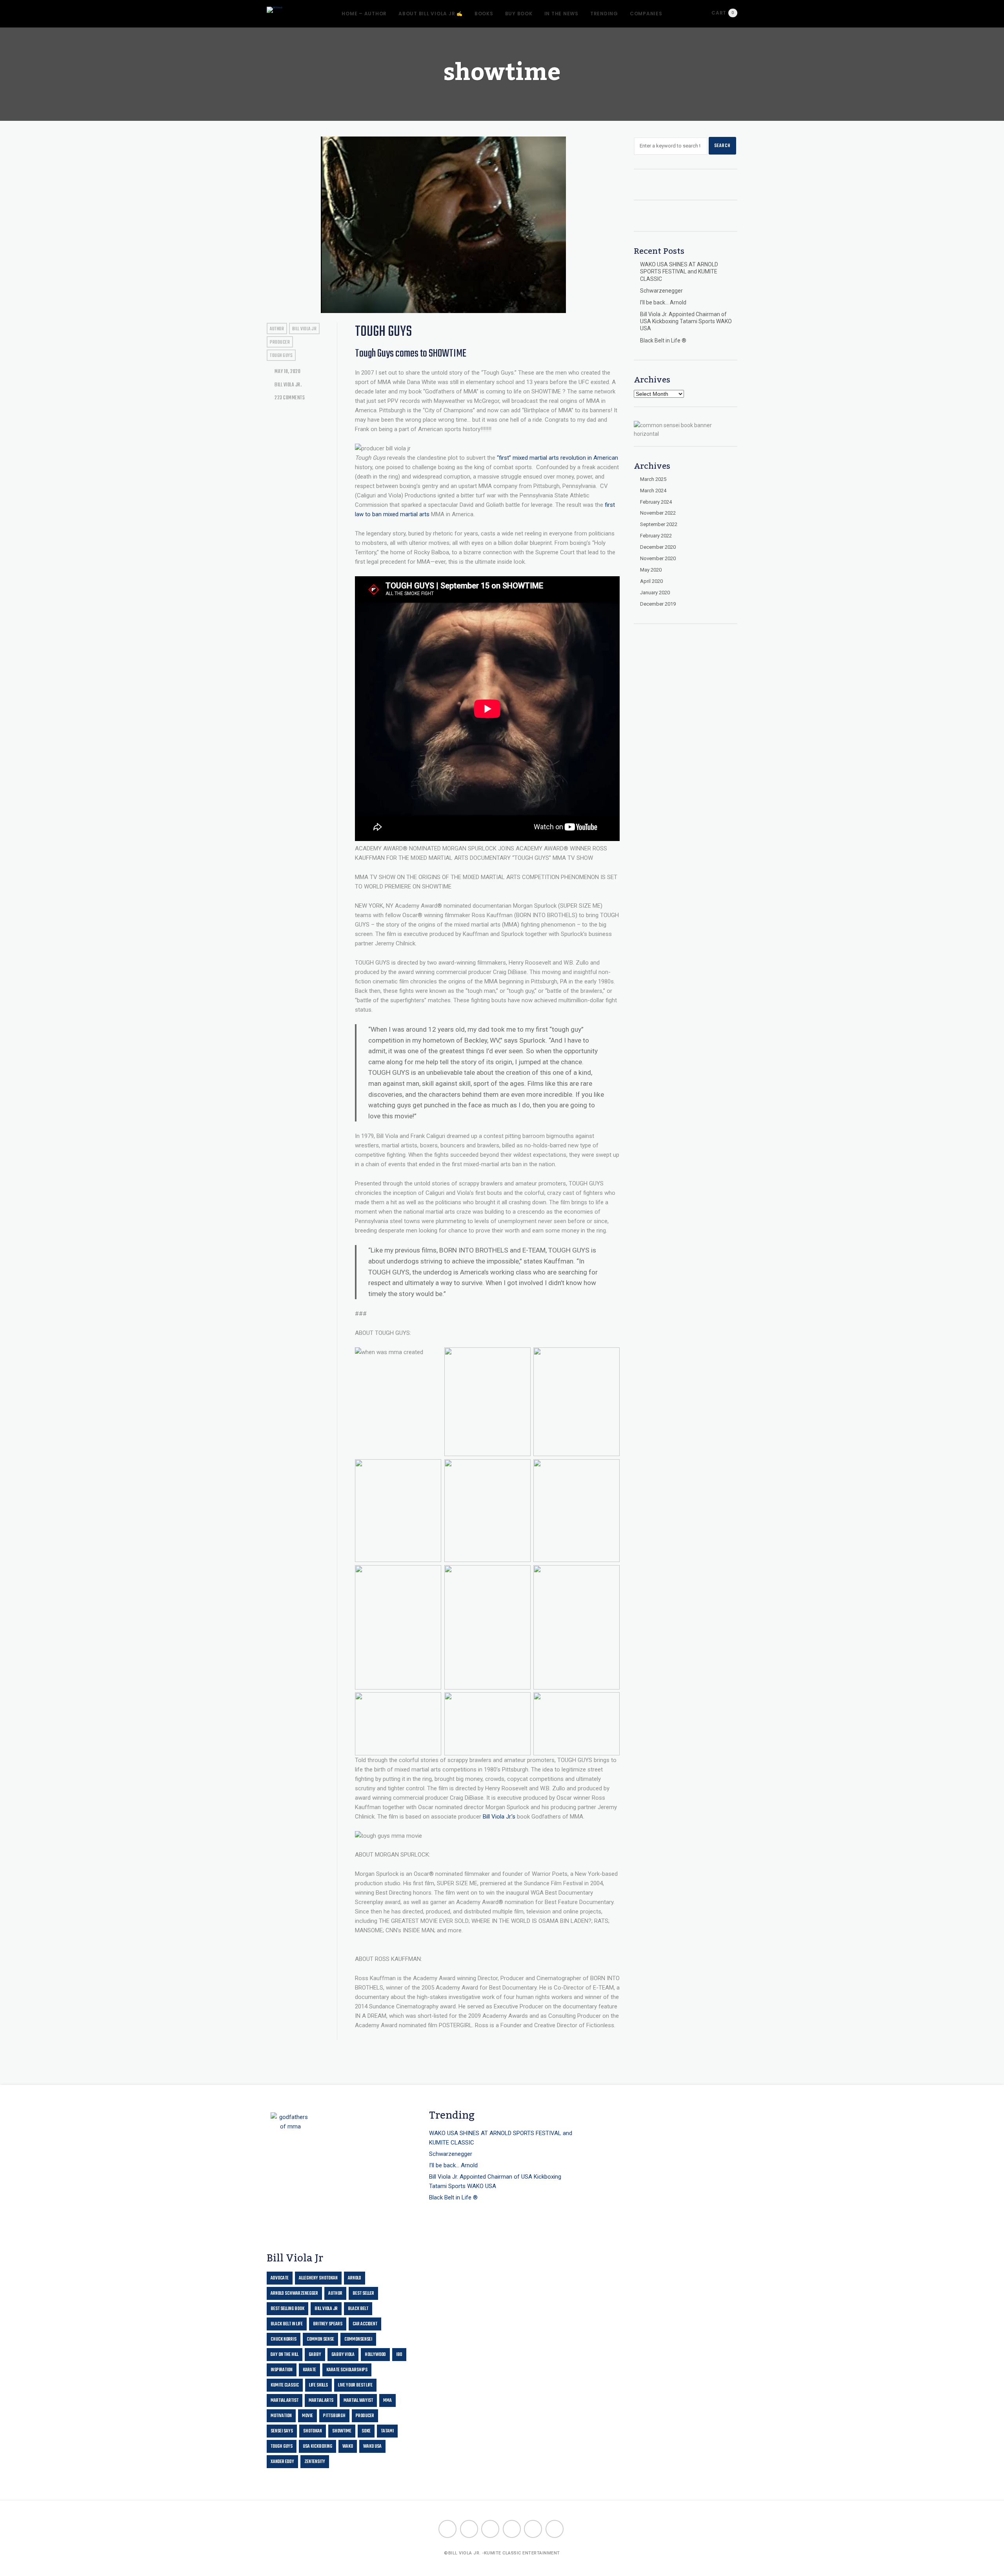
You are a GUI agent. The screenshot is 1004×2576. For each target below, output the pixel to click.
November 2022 (658, 513)
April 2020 (651, 581)
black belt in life (287, 2324)
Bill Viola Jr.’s (499, 1817)
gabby (315, 2355)
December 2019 (658, 604)
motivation (281, 2416)
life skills (318, 2385)
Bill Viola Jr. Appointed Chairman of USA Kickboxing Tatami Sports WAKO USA (686, 321)
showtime (342, 2431)
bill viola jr (305, 329)
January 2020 (655, 593)
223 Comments (289, 398)
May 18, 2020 (287, 372)
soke (366, 2431)
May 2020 (651, 570)
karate (309, 2370)
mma (387, 2401)
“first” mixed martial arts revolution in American (557, 458)
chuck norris (284, 2339)
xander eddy (282, 2462)
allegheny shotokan (318, 2278)
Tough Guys (383, 332)
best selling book (287, 2309)
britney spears (328, 2324)
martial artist (285, 2401)
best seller (363, 2294)
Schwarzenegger (661, 291)
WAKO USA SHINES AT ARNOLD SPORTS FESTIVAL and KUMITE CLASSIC (679, 271)
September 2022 (659, 524)
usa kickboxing (317, 2447)
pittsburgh (334, 2416)
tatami (387, 2431)
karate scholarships (347, 2370)
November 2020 (658, 558)
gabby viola (343, 2355)
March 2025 (653, 479)
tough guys (281, 356)
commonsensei (358, 2339)
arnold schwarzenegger (294, 2294)
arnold (355, 2278)
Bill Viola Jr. (288, 385)
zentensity (315, 2462)
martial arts (321, 2401)
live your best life (355, 2385)
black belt (358, 2309)
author (277, 329)
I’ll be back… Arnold (663, 302)
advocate (280, 2278)
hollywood (375, 2355)
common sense (320, 2339)
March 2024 (653, 491)
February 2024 (656, 502)
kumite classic (285, 2385)
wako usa (372, 2447)
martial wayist (358, 2401)
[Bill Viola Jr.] (275, 10)
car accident (365, 2324)
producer (280, 342)
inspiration (282, 2370)
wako (348, 2447)
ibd (399, 2355)
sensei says (282, 2431)
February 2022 (656, 536)
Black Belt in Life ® (663, 340)
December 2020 (658, 547)
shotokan (313, 2431)
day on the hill (285, 2355)
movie (307, 2416)
